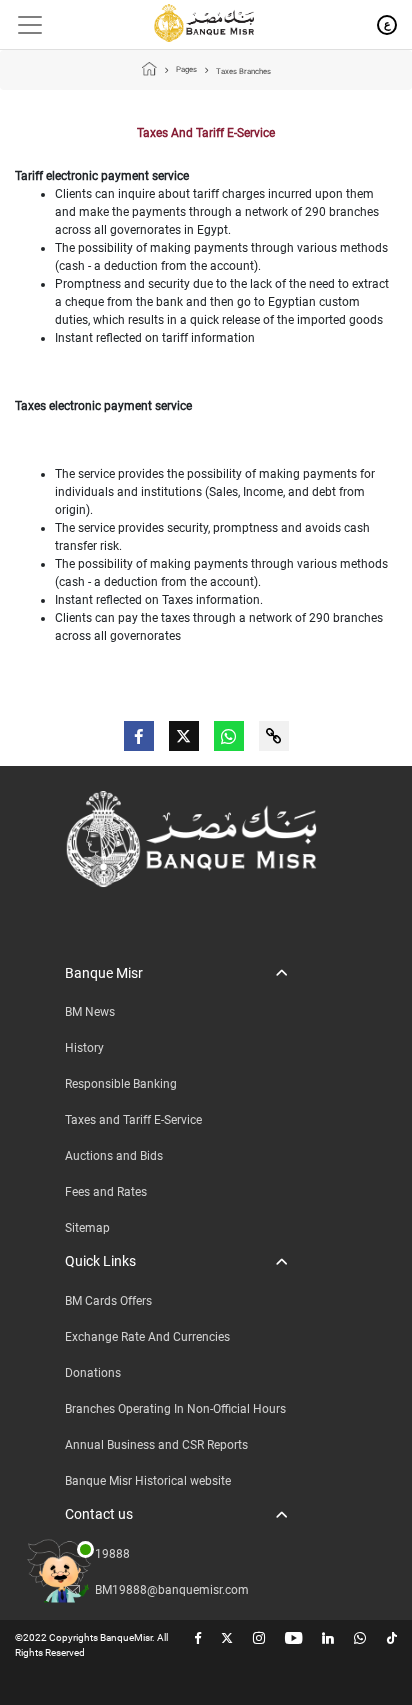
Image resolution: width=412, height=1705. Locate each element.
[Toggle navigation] (22, 25)
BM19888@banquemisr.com (172, 1590)
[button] (176, 973)
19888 (112, 1554)
